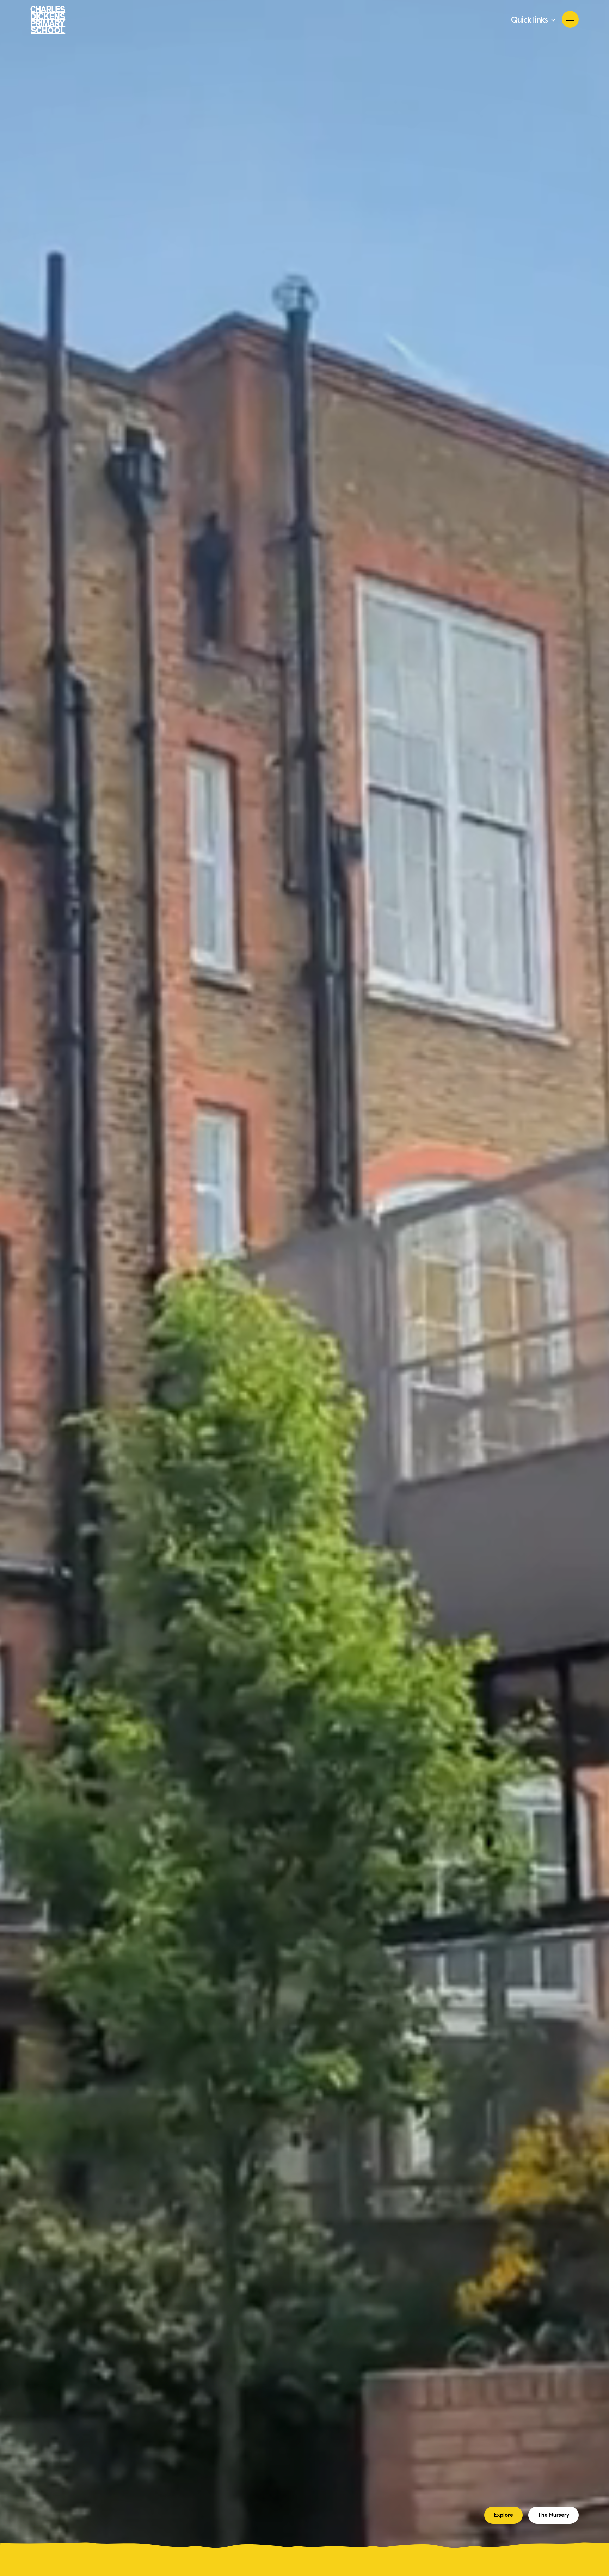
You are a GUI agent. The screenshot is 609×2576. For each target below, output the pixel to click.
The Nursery (553, 2515)
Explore (503, 2515)
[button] (534, 20)
